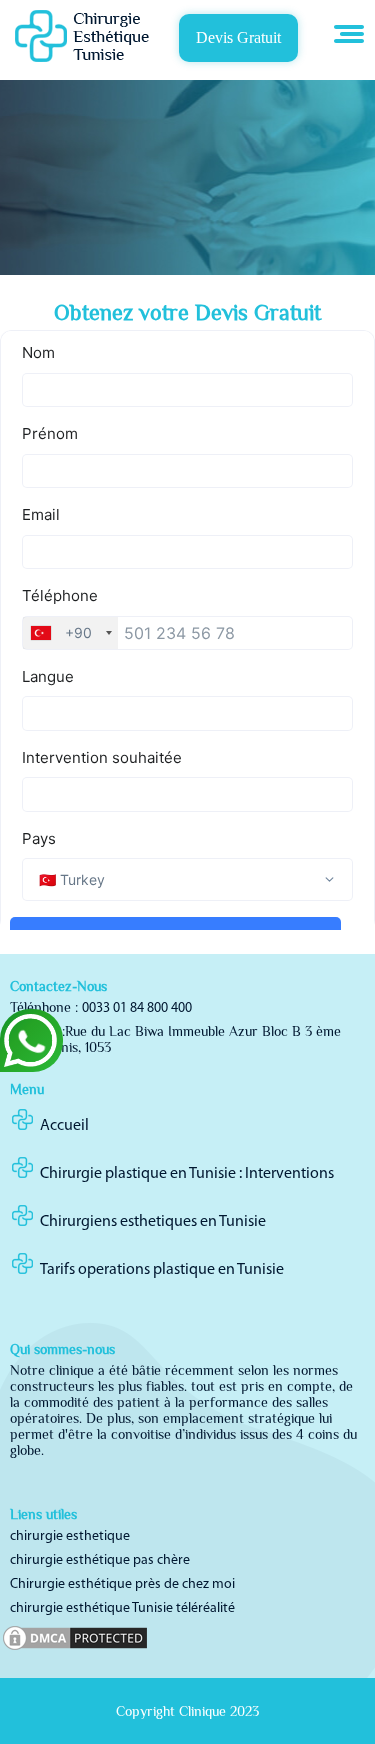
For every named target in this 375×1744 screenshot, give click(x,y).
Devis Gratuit (238, 37)
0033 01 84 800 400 (137, 1008)
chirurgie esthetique (70, 1536)
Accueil (64, 1126)
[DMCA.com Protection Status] (75, 1649)
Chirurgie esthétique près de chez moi (122, 1584)
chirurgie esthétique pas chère (100, 1560)
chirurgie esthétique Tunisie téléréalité (122, 1608)
